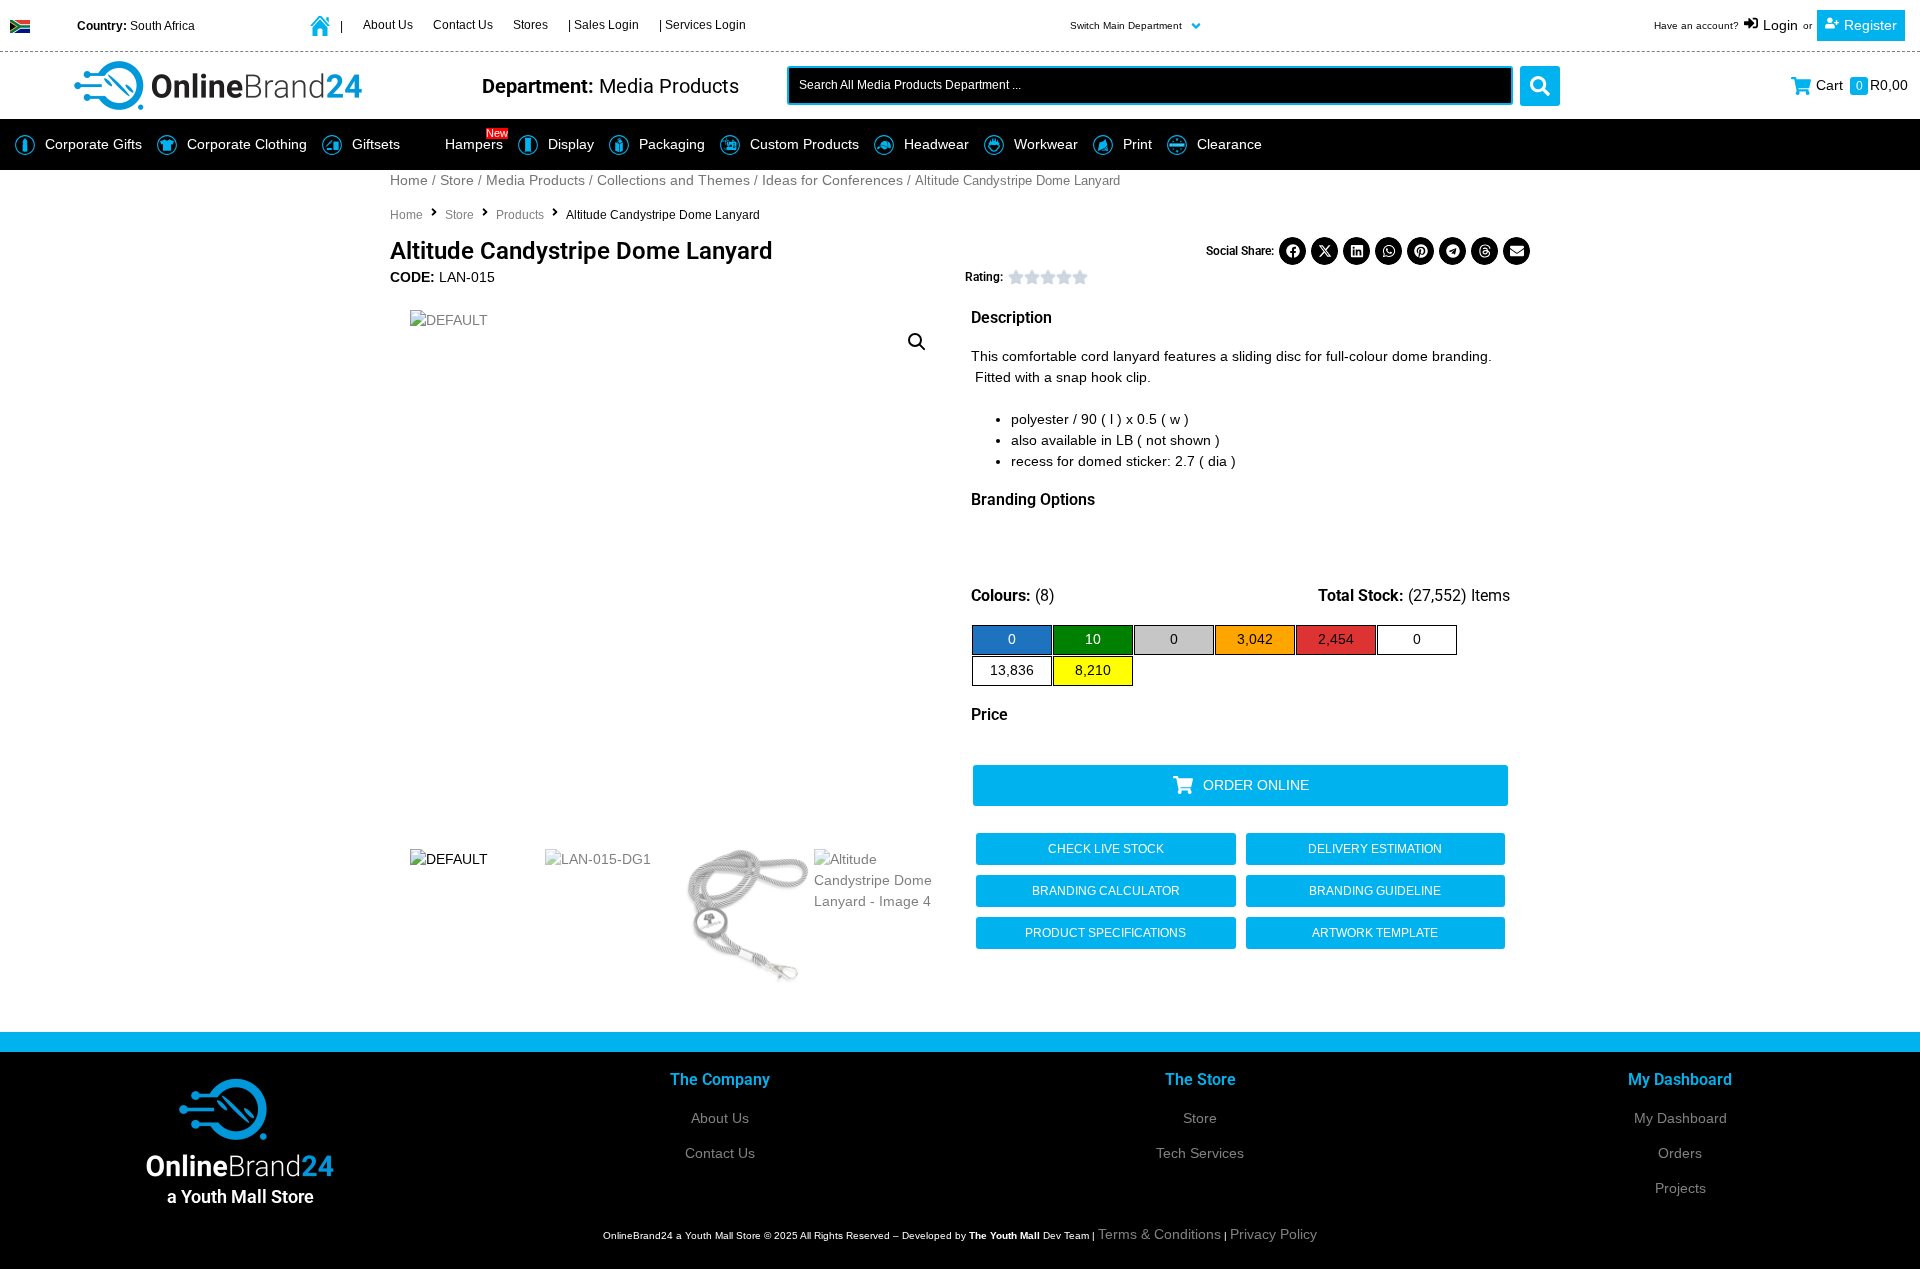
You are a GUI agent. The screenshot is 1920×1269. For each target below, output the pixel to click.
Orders (1680, 1153)
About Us (720, 1118)
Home (409, 180)
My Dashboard (1680, 1118)
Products (520, 215)
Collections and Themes (673, 180)
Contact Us (720, 1153)
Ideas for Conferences (832, 180)
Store (457, 180)
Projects (1680, 1188)
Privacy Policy (1273, 1234)
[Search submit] (1540, 86)
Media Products (535, 180)
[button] (1137, 26)
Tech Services (1200, 1153)
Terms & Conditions (1159, 1234)
